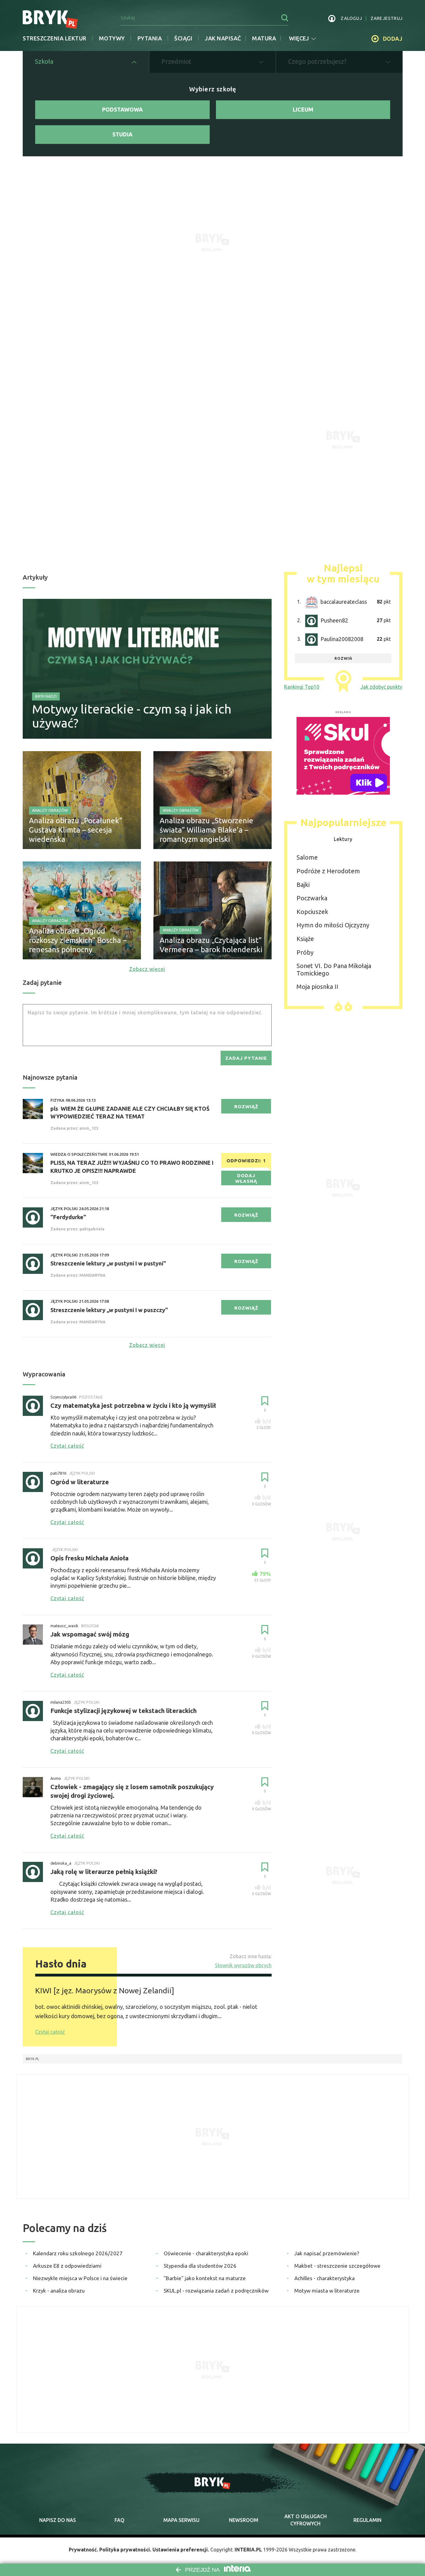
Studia (122, 134)
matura (264, 38)
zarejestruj (387, 18)
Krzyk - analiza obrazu (59, 2291)
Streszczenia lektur (55, 38)
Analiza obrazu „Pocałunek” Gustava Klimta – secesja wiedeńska (76, 830)
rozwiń (343, 658)
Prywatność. (83, 2550)
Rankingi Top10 (302, 687)
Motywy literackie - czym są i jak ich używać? (132, 716)
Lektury (343, 839)
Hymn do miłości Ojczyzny (333, 925)
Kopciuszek (312, 912)
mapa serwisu (181, 2520)
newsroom (244, 2520)
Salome (307, 857)
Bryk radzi (46, 696)
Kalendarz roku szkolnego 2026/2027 (78, 2253)
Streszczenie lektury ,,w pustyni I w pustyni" (108, 1263)
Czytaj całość (50, 2032)
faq (119, 2520)
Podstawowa (122, 109)
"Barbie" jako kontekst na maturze (205, 2278)
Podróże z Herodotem (328, 871)
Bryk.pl (33, 2059)
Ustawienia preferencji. (181, 2550)
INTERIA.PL (248, 2550)
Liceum (303, 109)
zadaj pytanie (246, 1058)
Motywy (112, 38)
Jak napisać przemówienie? (327, 2253)
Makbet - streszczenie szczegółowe (337, 2266)
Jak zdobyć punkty (381, 687)
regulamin (367, 2520)
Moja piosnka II (317, 987)
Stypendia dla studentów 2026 (200, 2266)
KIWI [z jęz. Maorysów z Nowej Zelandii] (105, 1991)
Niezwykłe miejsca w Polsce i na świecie (80, 2278)
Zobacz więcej (147, 969)
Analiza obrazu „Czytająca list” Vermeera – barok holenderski (211, 945)
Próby (305, 952)
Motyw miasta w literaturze (327, 2291)
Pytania (150, 38)
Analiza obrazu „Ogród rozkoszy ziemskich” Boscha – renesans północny (78, 940)
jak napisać (223, 38)
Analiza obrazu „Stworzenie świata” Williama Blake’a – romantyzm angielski (206, 830)
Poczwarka (312, 898)
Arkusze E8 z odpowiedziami (67, 2266)
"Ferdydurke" (68, 1217)
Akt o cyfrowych (306, 2520)
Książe (305, 939)
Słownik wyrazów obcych (243, 1965)
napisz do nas (58, 2520)
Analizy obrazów (50, 810)
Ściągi (183, 38)
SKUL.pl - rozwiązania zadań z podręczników (216, 2291)
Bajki (303, 885)
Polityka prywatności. (125, 2550)
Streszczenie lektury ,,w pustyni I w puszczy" (109, 1310)
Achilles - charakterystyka (325, 2278)
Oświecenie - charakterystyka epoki (206, 2253)
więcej (299, 38)
